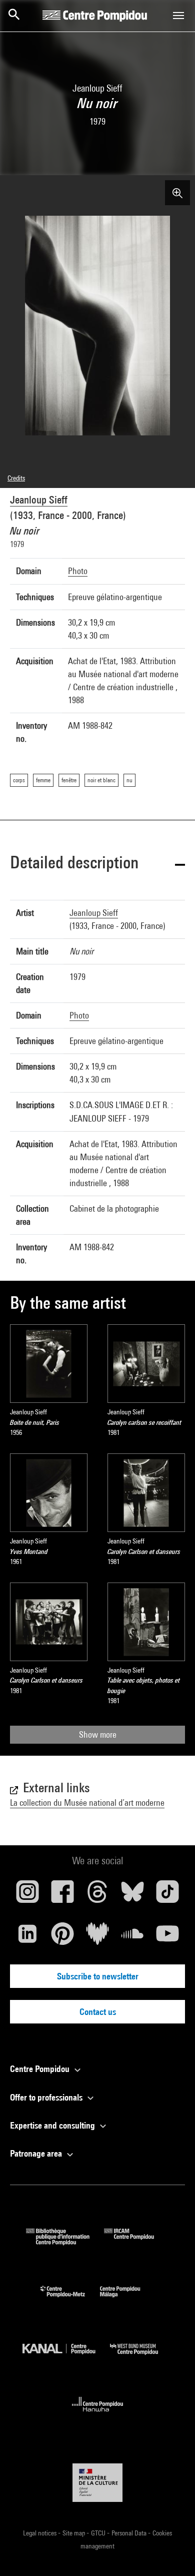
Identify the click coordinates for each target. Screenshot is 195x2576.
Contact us (98, 2012)
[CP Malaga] (127, 2299)
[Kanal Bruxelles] (66, 2357)
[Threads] (97, 1895)
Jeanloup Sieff (39, 500)
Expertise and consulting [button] (53, 2125)
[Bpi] (65, 2242)
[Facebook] (62, 1895)
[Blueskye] (132, 1895)
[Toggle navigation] (178, 16)
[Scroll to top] (171, 2552)
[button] (97, 864)
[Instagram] (27, 1895)
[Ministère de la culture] (97, 2483)
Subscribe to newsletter (98, 1976)
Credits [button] (16, 478)
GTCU (99, 2533)
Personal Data (130, 2533)
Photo (78, 571)
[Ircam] (136, 2242)
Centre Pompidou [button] (41, 2069)
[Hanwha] (98, 2415)
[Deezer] (97, 1937)
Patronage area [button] (37, 2153)
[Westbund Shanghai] (141, 2357)
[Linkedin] (27, 1937)
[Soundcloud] (132, 1937)
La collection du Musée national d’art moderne (87, 1802)
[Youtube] (167, 1937)
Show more (98, 1734)
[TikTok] (167, 1895)
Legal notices (40, 2533)
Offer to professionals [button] (47, 2097)
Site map (74, 2533)
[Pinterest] (62, 1937)
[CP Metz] (70, 2299)
